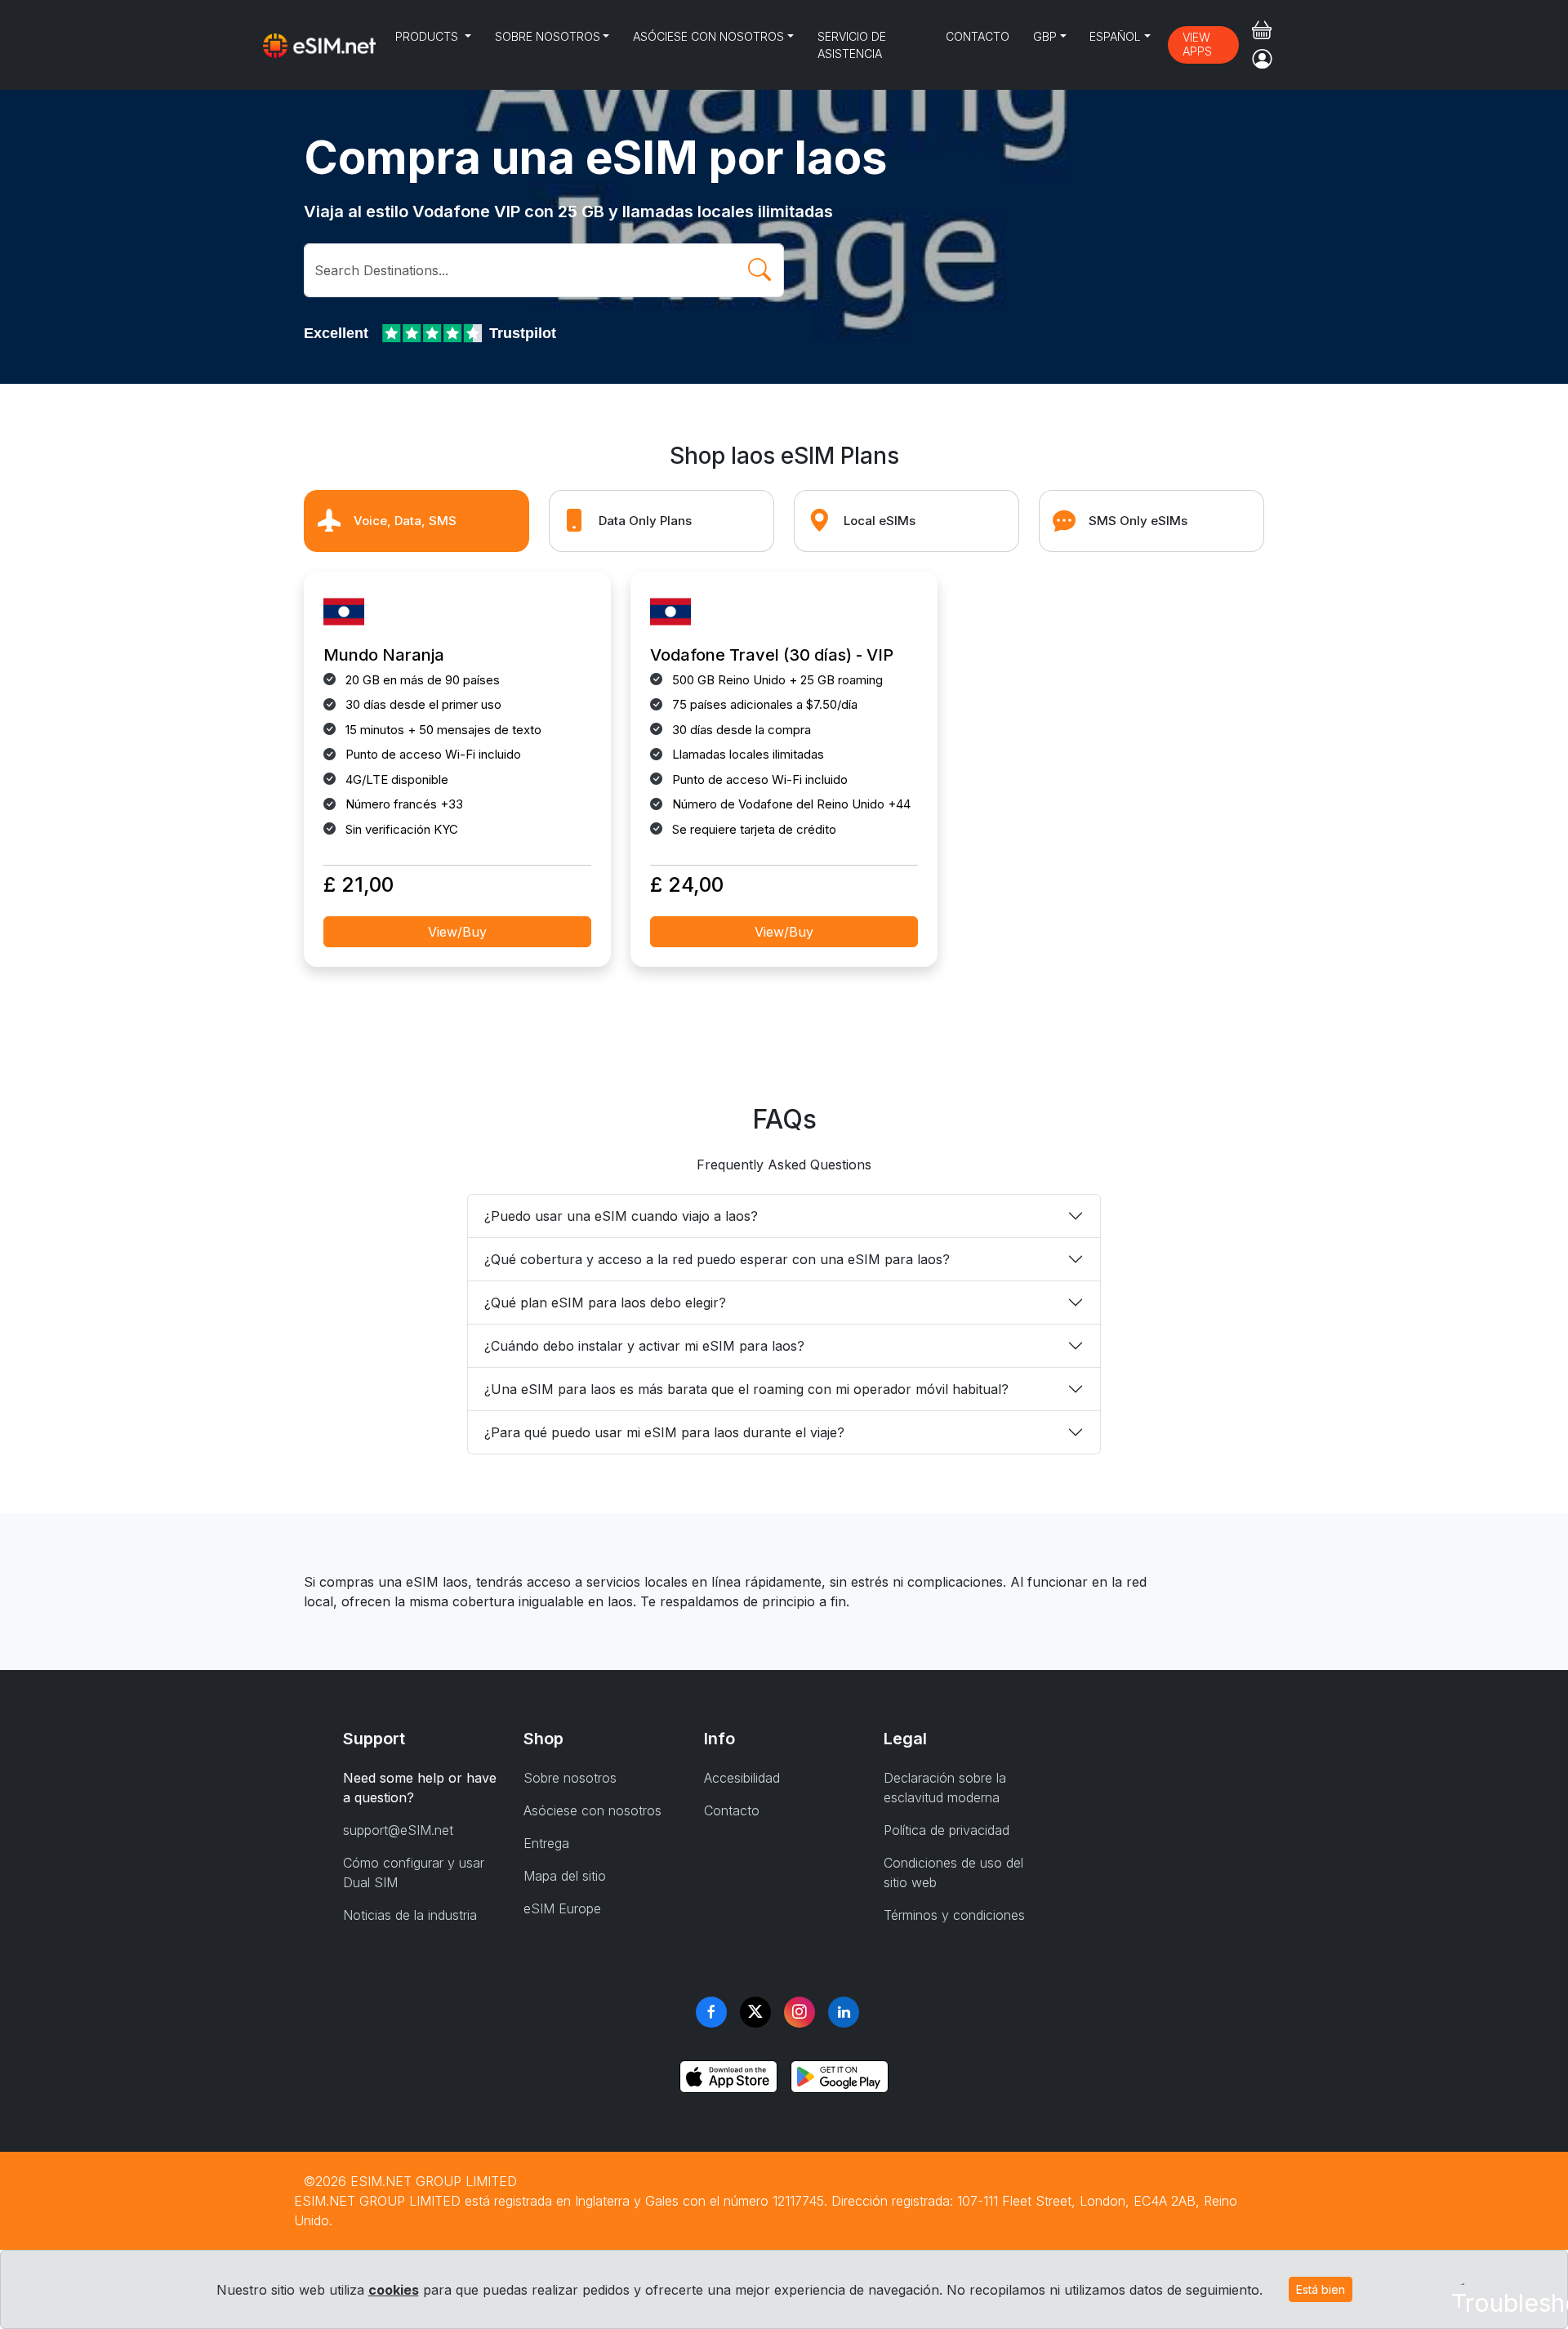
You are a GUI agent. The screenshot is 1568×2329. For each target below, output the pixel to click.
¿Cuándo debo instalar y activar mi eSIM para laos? (644, 1346)
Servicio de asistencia (852, 45)
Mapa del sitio (565, 1876)
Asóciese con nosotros (708, 36)
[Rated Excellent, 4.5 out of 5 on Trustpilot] (434, 333)
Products (428, 36)
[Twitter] (755, 2012)
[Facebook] (711, 2012)
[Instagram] (800, 2012)
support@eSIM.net (398, 1830)
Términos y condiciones (954, 1915)
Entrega (546, 1843)
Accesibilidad (742, 1778)
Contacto (978, 36)
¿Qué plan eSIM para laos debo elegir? (605, 1303)
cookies (394, 2290)
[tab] (416, 521)
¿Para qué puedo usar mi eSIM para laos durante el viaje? (664, 1432)
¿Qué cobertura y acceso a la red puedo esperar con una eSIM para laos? (717, 1259)
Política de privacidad (947, 1830)
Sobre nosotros (548, 36)
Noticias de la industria (410, 1915)
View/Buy (457, 932)
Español (1115, 36)
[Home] (319, 45)
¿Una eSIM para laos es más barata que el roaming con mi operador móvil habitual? (746, 1389)
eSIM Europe (562, 1908)
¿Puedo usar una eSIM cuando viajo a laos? (621, 1216)
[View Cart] (1262, 30)
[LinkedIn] (844, 2012)
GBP (1045, 36)
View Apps (1197, 44)
